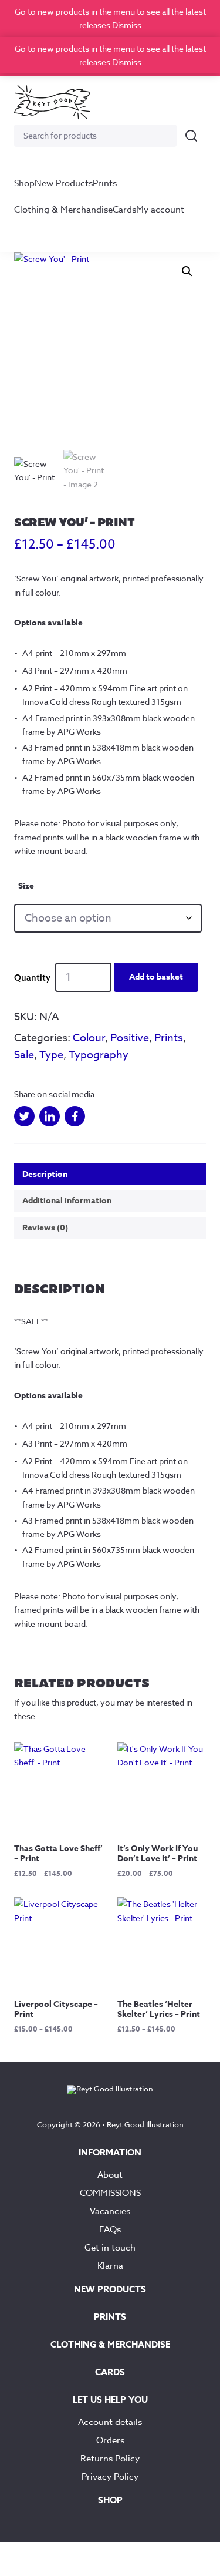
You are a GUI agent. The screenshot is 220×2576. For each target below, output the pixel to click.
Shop (24, 183)
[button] (187, 271)
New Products (64, 183)
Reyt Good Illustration (145, 2124)
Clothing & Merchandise (63, 210)
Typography (99, 1055)
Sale (24, 1055)
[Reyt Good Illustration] (52, 102)
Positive (130, 1038)
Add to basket (156, 977)
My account (160, 210)
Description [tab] (45, 1174)
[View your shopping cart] (192, 102)
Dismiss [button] (127, 25)
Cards (124, 210)
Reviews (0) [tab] (45, 1228)
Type (51, 1055)
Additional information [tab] (67, 1201)
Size (26, 886)
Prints (105, 183)
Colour (89, 1038)
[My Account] (164, 102)
